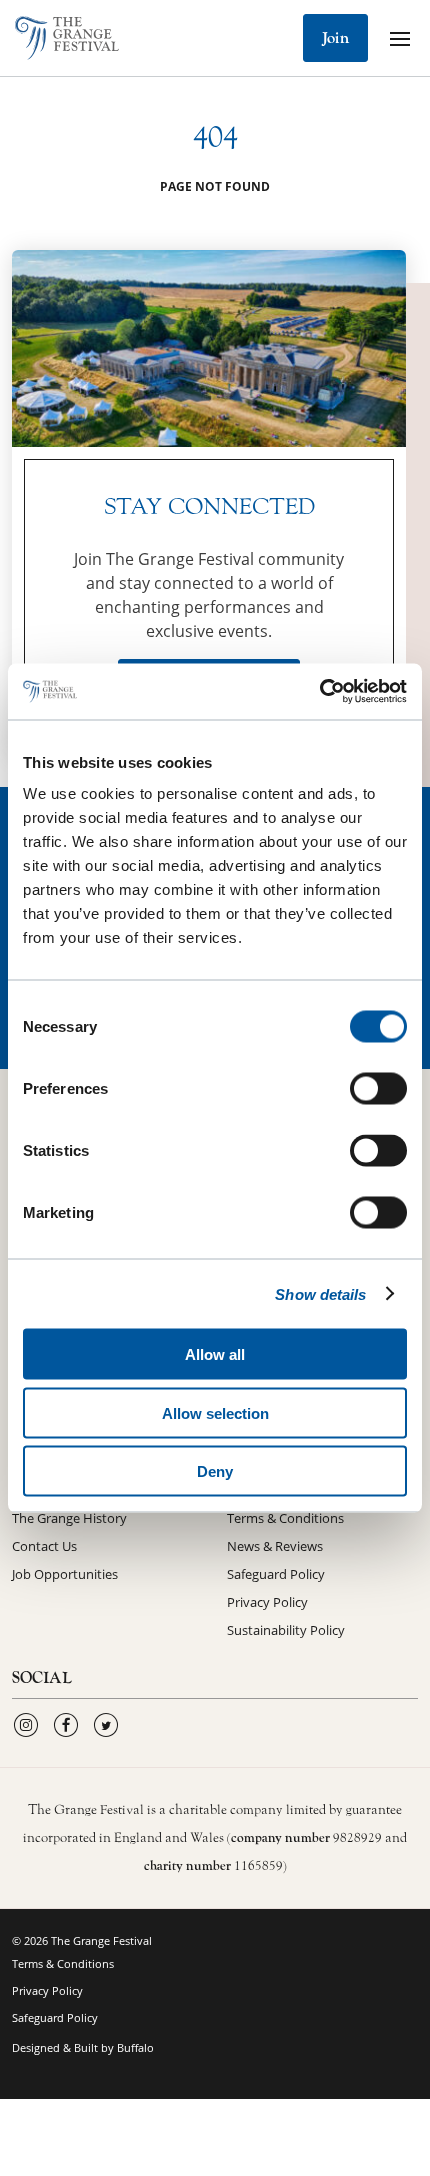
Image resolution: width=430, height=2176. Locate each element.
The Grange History (69, 1518)
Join (335, 38)
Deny (215, 1471)
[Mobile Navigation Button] (400, 38)
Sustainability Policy (286, 1630)
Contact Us (44, 1546)
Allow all (215, 1354)
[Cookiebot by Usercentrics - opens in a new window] (319, 692)
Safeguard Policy (276, 1574)
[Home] (67, 38)
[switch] (378, 1089)
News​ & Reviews (275, 1546)
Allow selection (215, 1412)
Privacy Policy (267, 1602)
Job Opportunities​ (65, 1574)
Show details (320, 1293)
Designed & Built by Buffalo (83, 2047)
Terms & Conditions (285, 1518)
